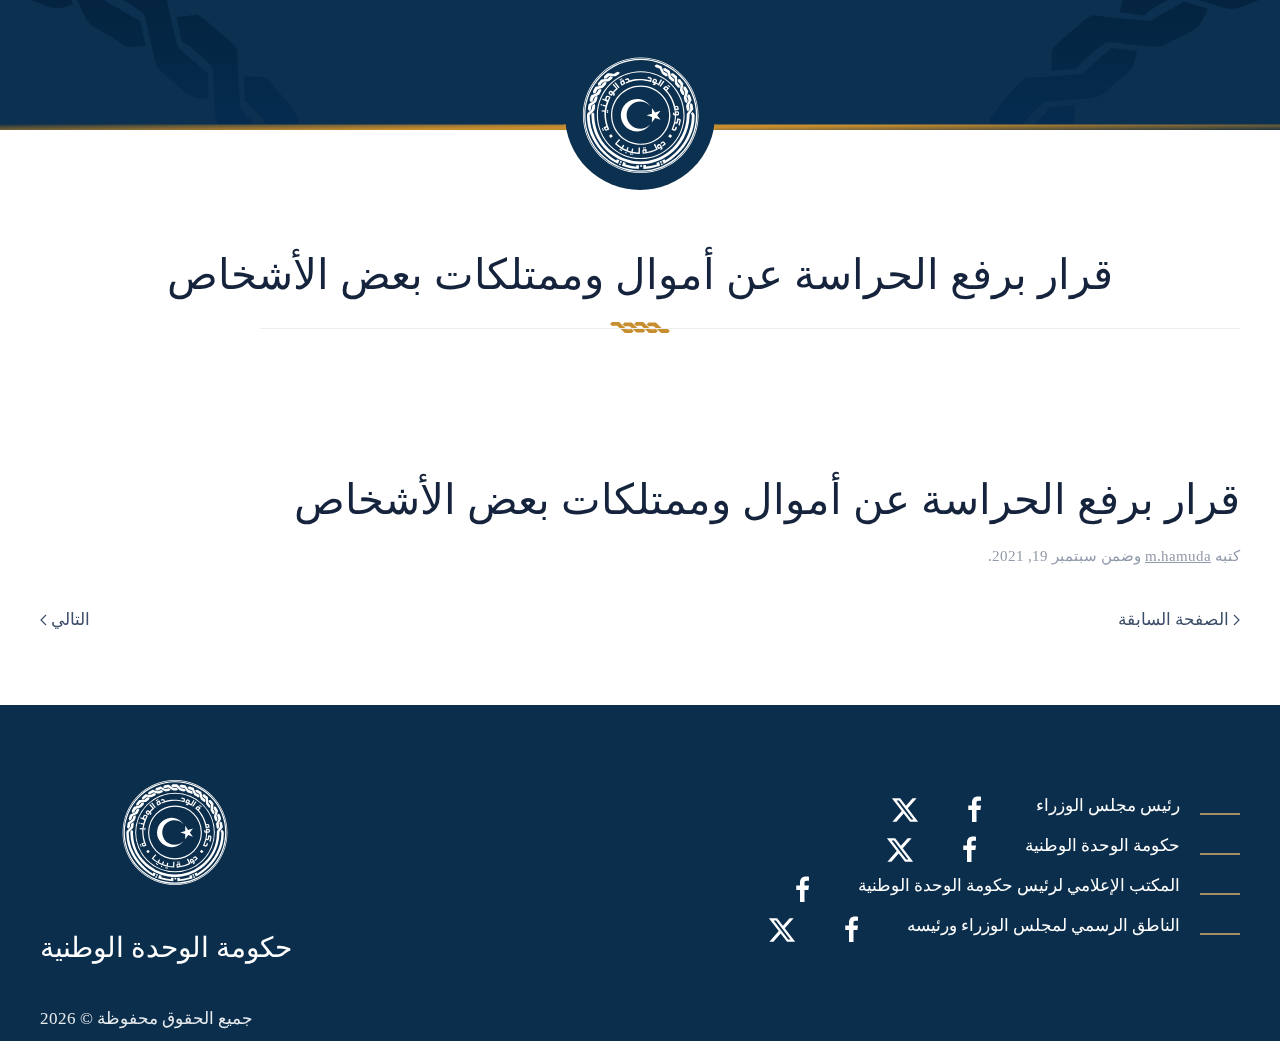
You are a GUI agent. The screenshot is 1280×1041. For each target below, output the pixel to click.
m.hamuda (1178, 556)
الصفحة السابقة (1173, 619)
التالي (70, 619)
